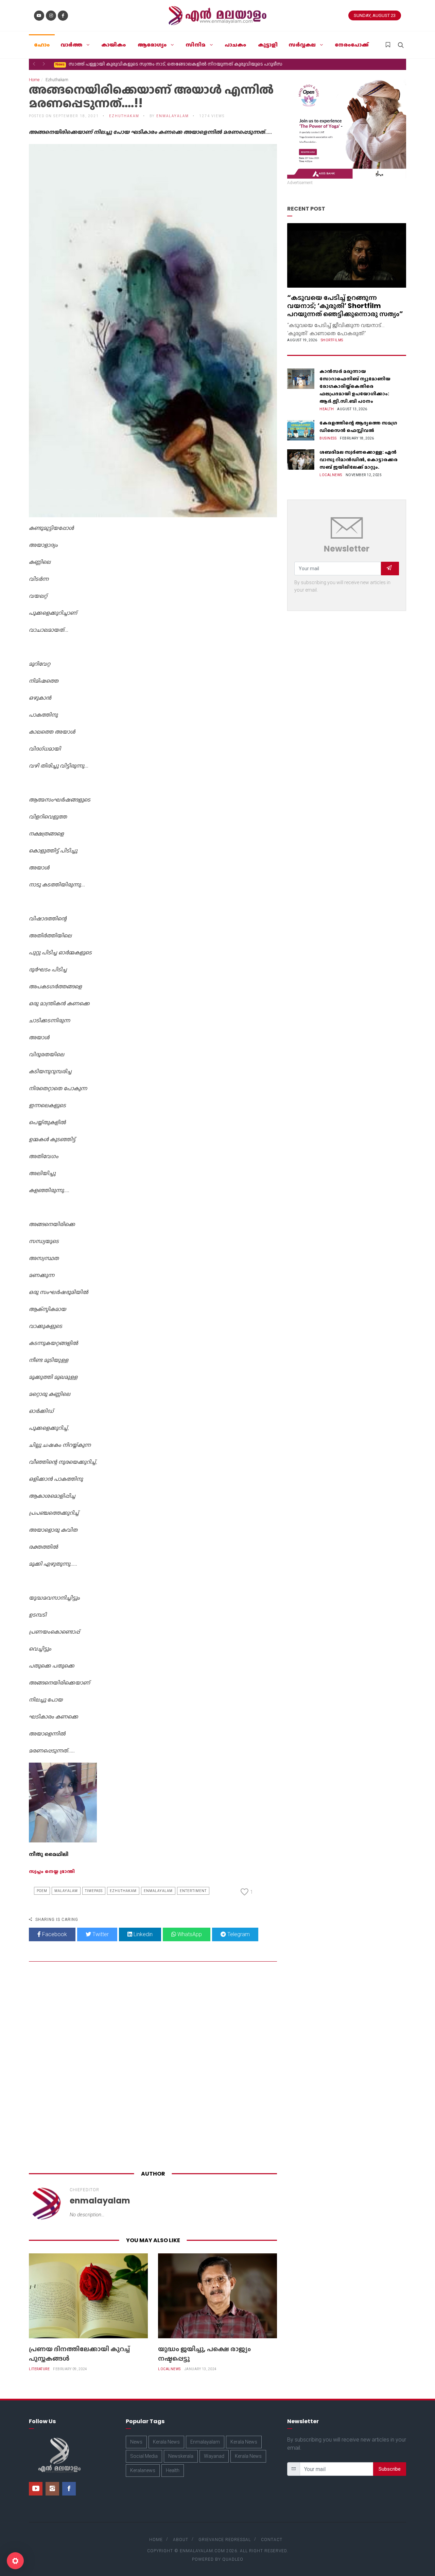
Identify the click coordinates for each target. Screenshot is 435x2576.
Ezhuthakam (123, 1891)
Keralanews (143, 2470)
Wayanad (214, 2456)
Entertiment (193, 1891)
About (181, 2540)
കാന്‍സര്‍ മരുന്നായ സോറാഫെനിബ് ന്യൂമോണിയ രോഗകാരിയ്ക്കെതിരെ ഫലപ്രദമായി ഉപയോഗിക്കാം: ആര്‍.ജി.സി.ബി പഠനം (355, 386)
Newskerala (181, 2456)
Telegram (238, 1934)
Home (34, 80)
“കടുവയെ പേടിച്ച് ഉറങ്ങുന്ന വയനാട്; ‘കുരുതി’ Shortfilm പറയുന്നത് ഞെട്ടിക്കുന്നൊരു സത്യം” (345, 306)
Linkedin (142, 1934)
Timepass (94, 1891)
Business (328, 438)
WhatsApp (189, 1934)
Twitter (100, 1934)
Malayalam (66, 1891)
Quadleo (233, 2559)
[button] (34, 64)
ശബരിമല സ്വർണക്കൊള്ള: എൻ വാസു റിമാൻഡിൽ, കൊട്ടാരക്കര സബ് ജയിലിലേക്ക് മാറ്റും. (359, 460)
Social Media (144, 2456)
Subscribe (390, 2469)
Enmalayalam (158, 1891)
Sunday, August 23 (375, 15)
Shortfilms (332, 340)
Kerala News (166, 2442)
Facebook (54, 1934)
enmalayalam (173, 116)
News (136, 2442)
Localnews (169, 2369)
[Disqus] (153, 2067)
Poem (42, 1891)
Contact (272, 2540)
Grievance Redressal (225, 2540)
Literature (39, 2369)
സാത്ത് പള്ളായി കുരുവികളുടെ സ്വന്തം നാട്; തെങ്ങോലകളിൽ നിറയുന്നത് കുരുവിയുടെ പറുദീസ (169, 64)
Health (327, 409)
